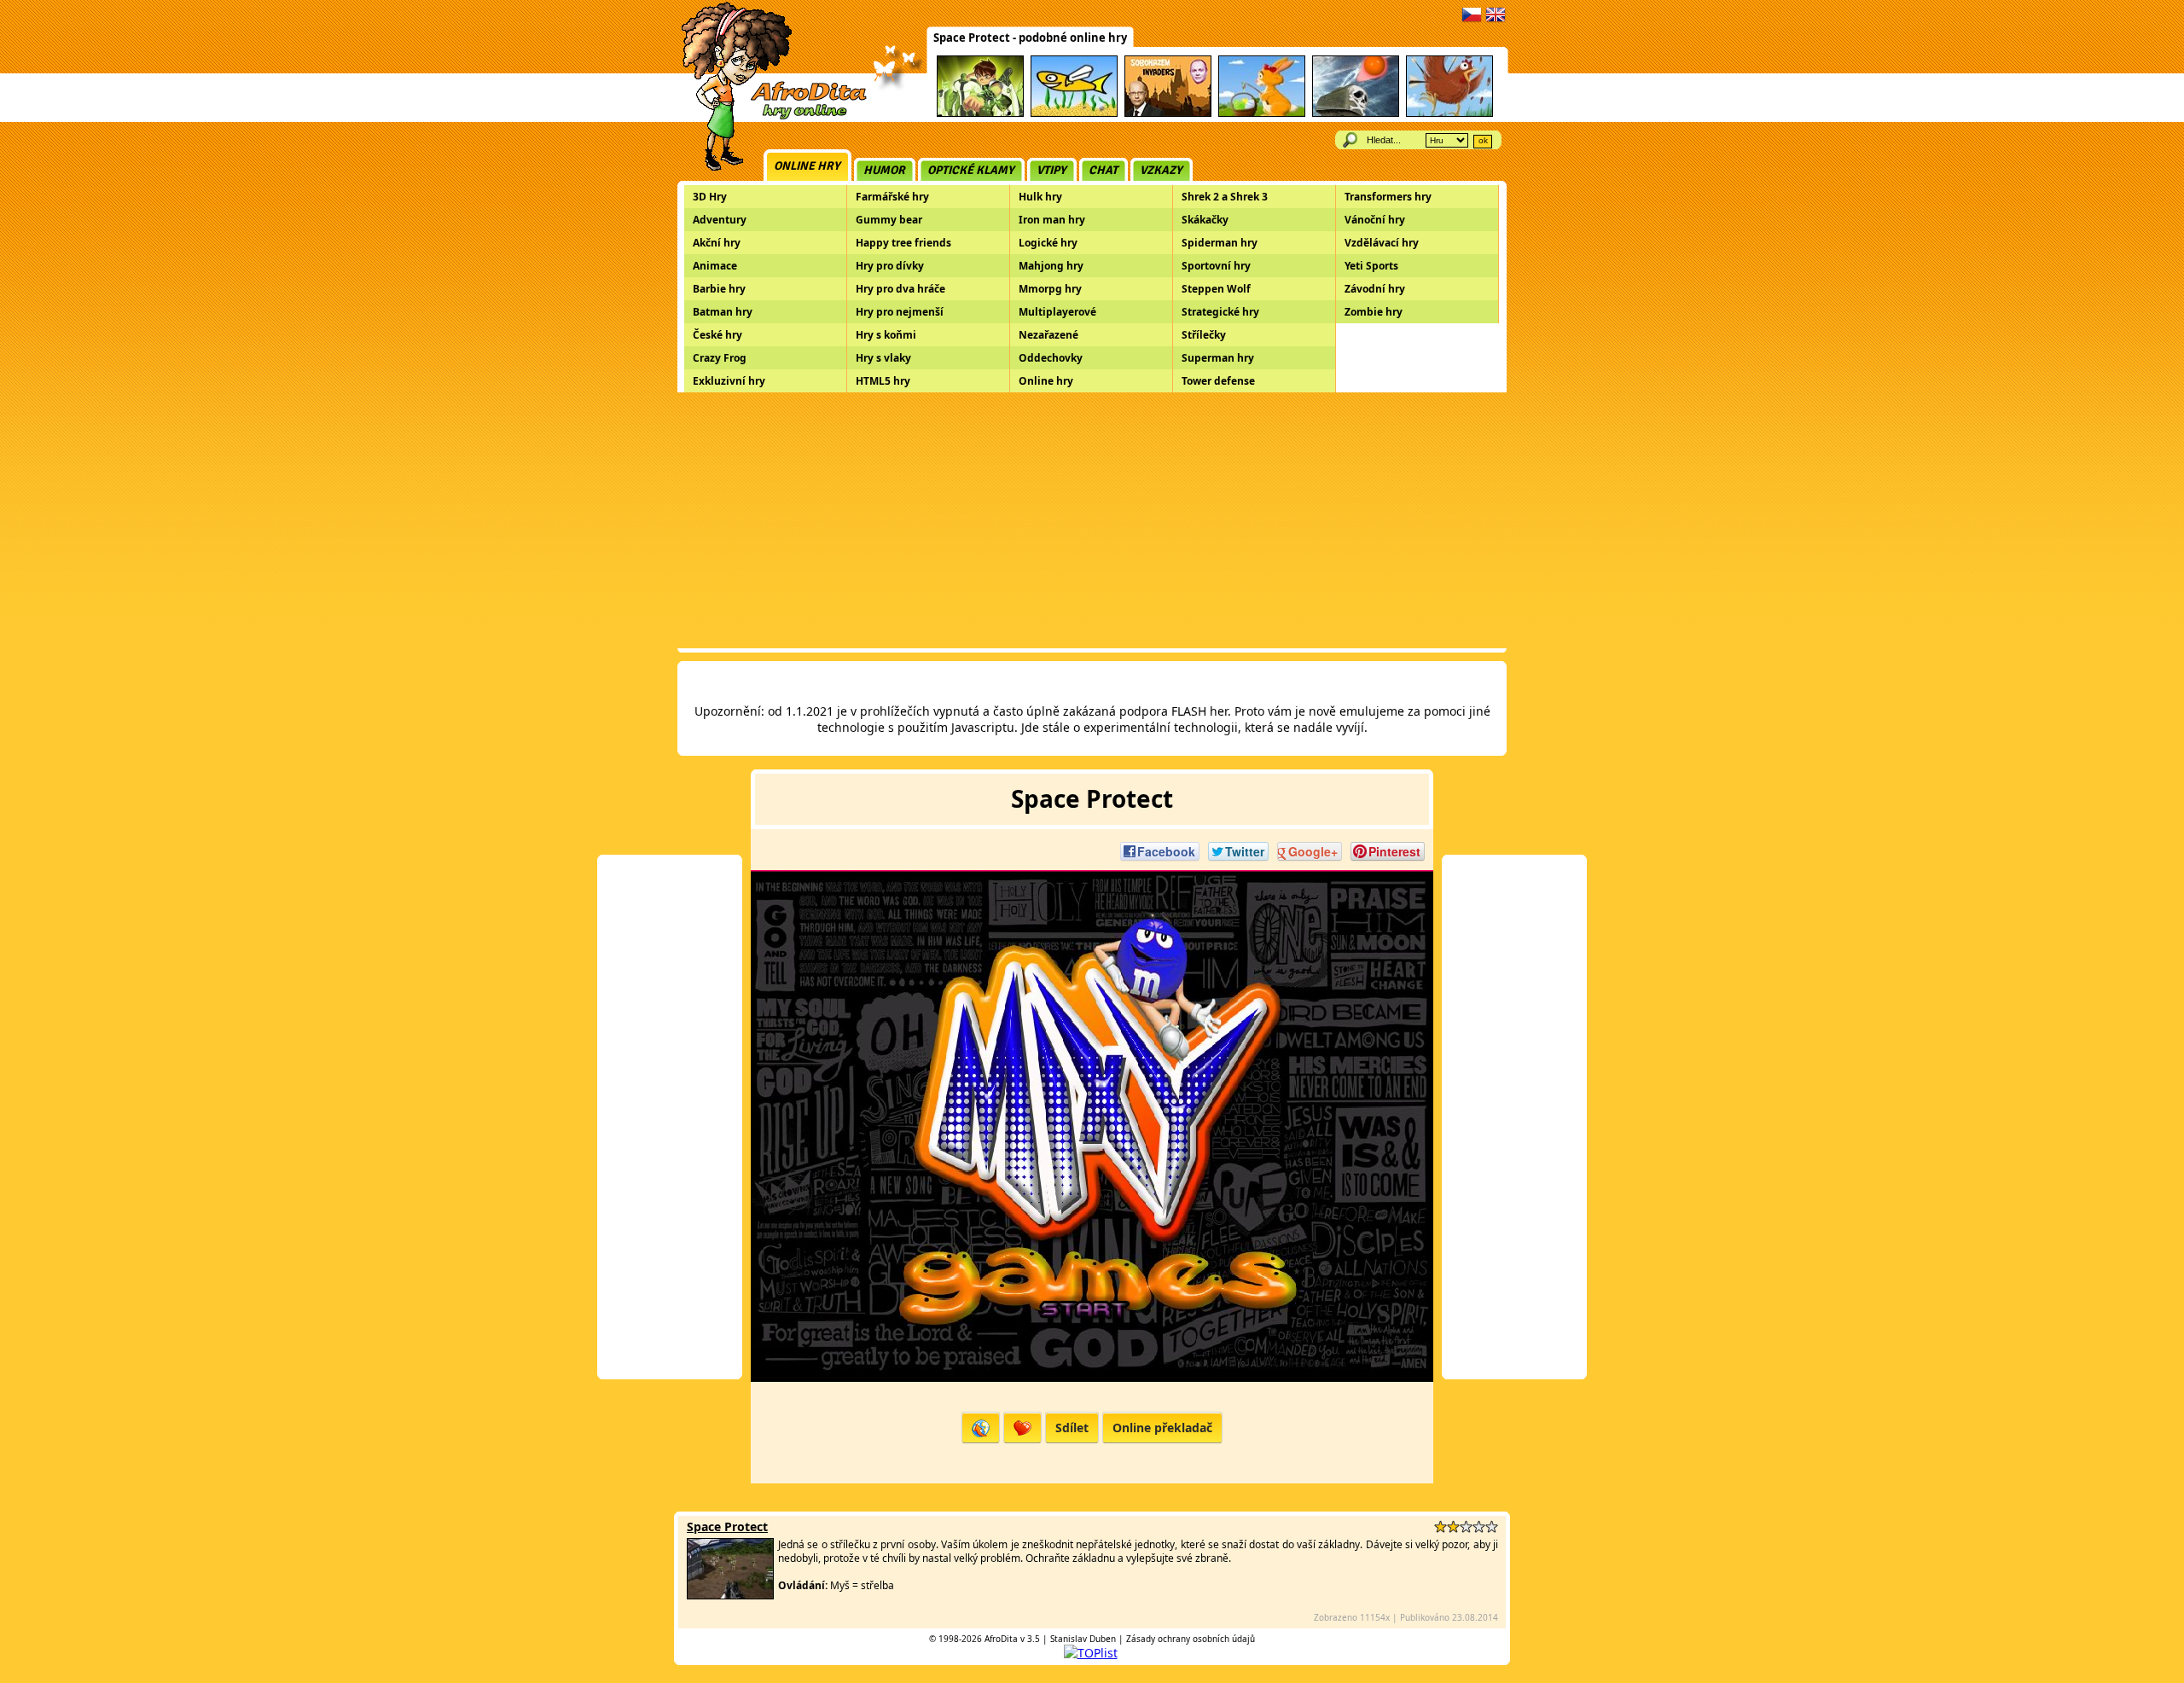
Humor (884, 170)
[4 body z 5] (1479, 1526)
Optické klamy (971, 170)
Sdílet (1072, 1428)
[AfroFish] (1074, 114)
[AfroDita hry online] (768, 117)
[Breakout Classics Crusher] (1356, 114)
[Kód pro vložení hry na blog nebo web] (981, 1428)
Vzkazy (1161, 170)
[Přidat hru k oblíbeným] (1022, 1428)
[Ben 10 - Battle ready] (980, 114)
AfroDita (1001, 1639)
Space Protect (727, 1526)
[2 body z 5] (1453, 1526)
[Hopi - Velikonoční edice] (1262, 114)
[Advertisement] (1092, 520)
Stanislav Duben (1083, 1639)
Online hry (807, 166)
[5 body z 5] (1492, 1526)
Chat (1103, 170)
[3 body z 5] (1466, 1526)
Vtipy (1051, 170)
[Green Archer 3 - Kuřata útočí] (1449, 114)
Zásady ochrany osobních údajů (1191, 1639)
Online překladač (1162, 1428)
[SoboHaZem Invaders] (1168, 114)
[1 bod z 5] (1441, 1526)
